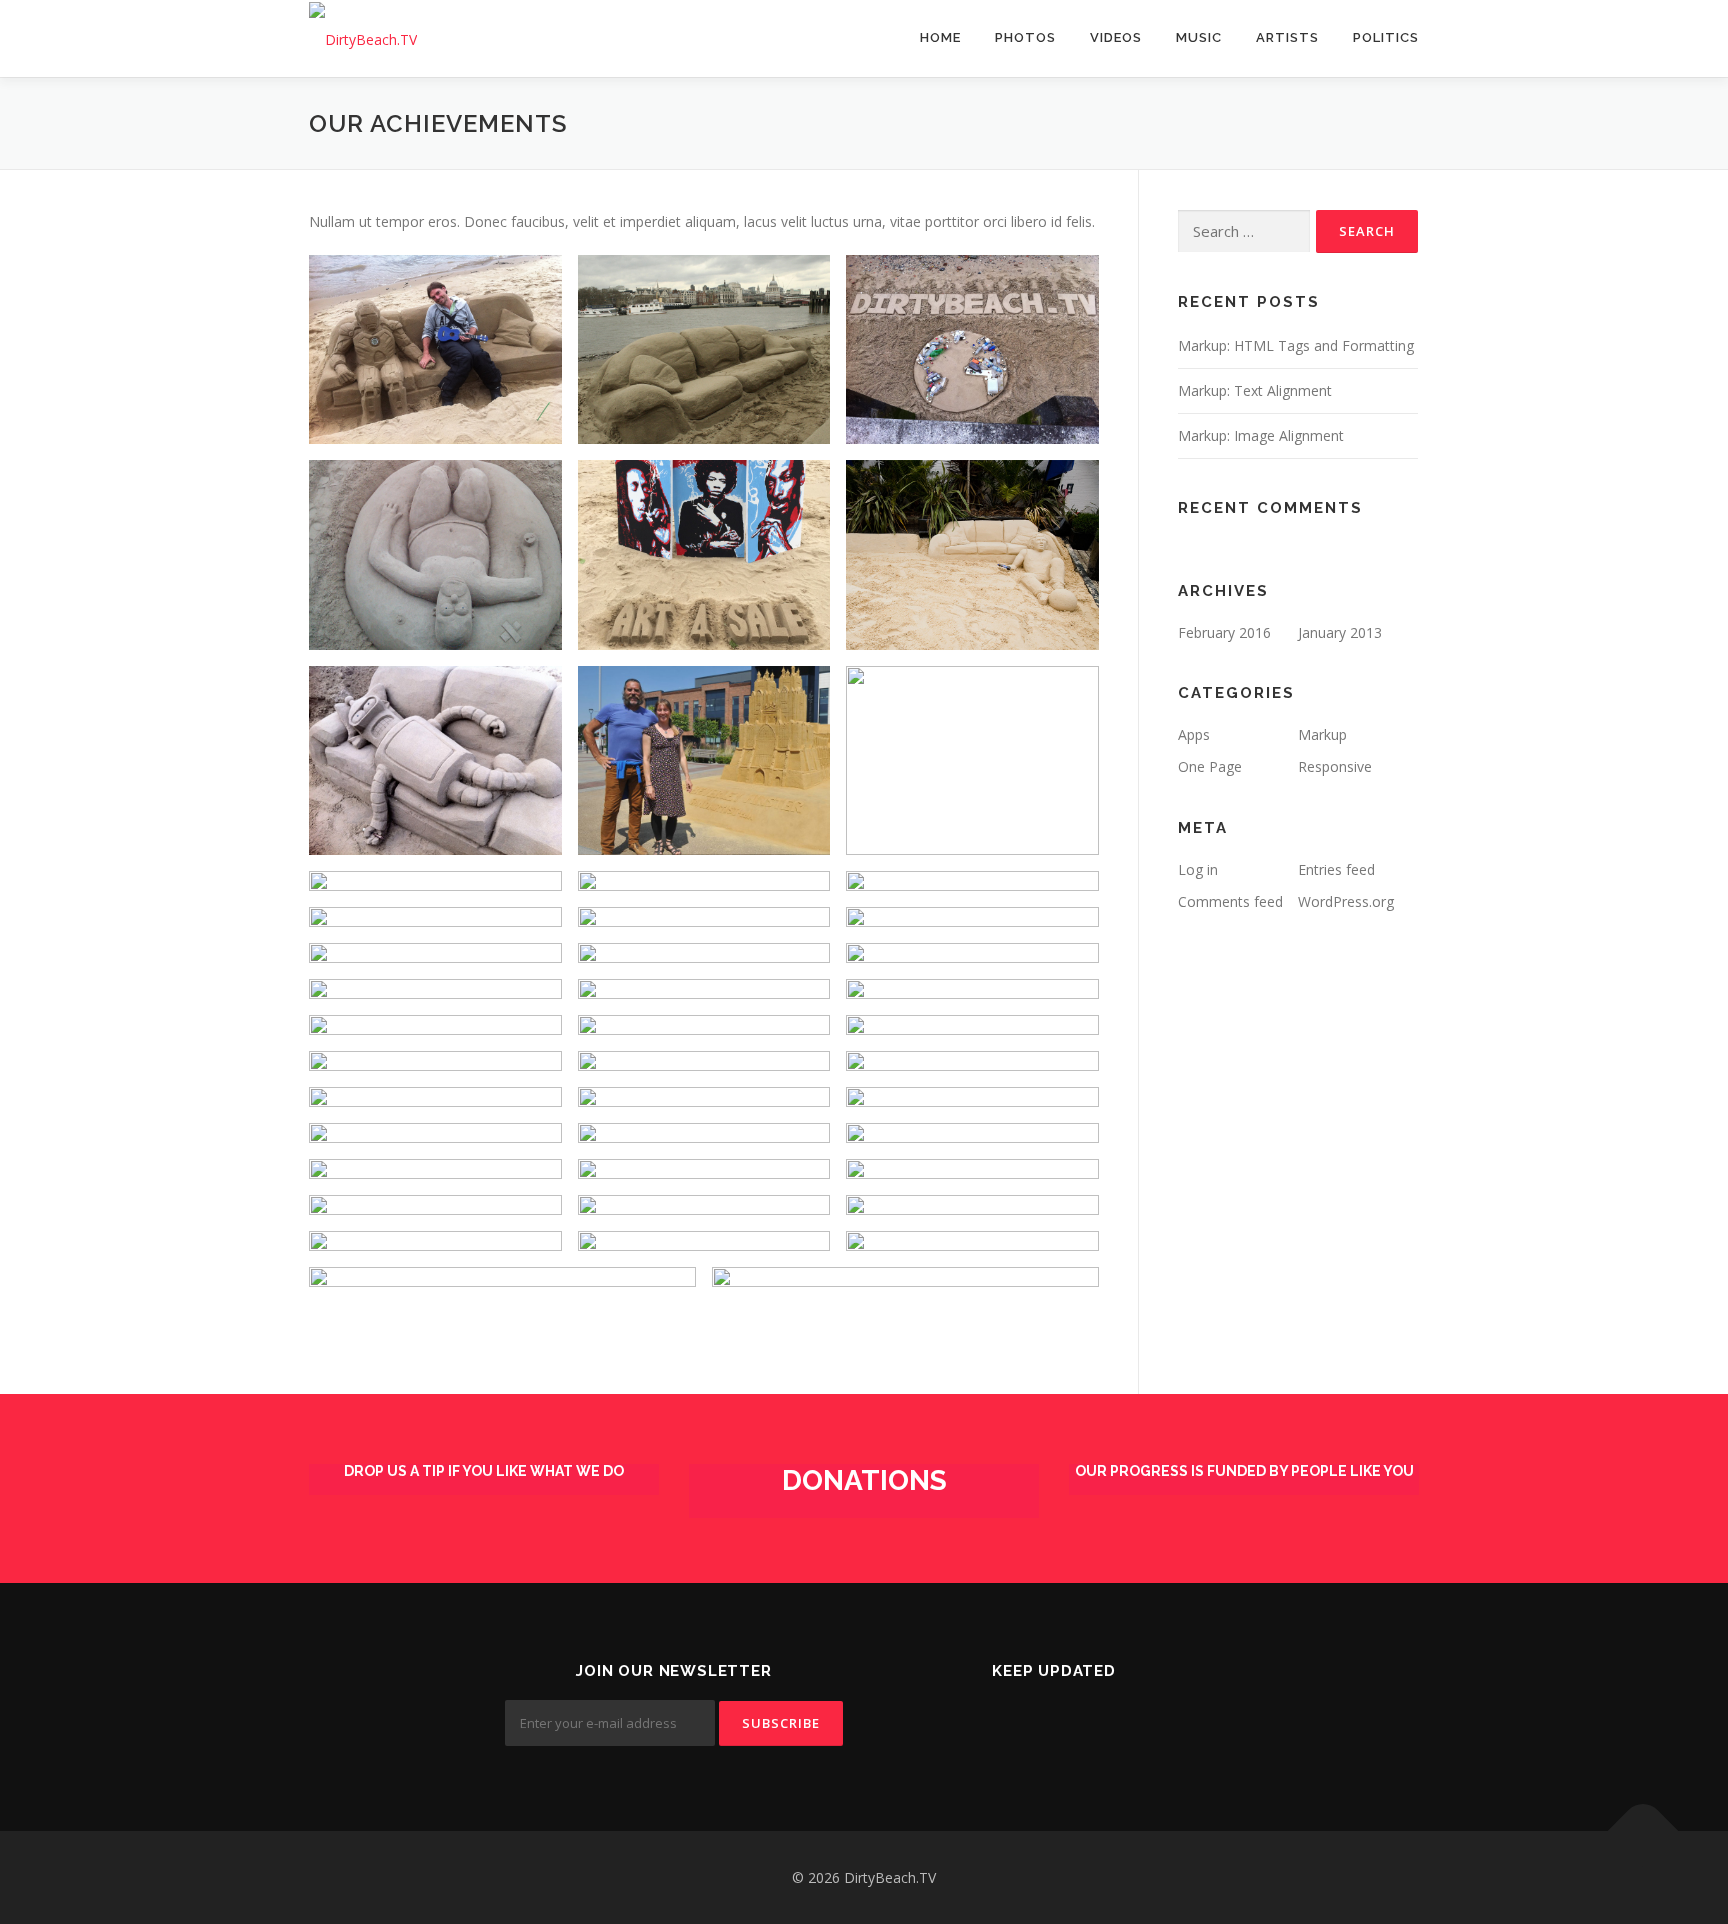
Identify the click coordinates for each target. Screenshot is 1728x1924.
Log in (1198, 869)
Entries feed (1336, 869)
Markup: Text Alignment (1255, 390)
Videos (1116, 37)
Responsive (1335, 766)
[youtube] (1127, 1725)
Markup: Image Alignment (1261, 435)
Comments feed (1230, 901)
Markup (1322, 734)
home (940, 37)
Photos (1025, 37)
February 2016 (1224, 632)
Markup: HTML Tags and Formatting (1296, 345)
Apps (1194, 734)
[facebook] (1029, 1725)
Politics (1386, 37)
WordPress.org (1346, 901)
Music (1199, 37)
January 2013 (1340, 632)
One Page (1210, 766)
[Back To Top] (1643, 1830)
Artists (1287, 37)
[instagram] (1078, 1725)
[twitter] (980, 1725)
